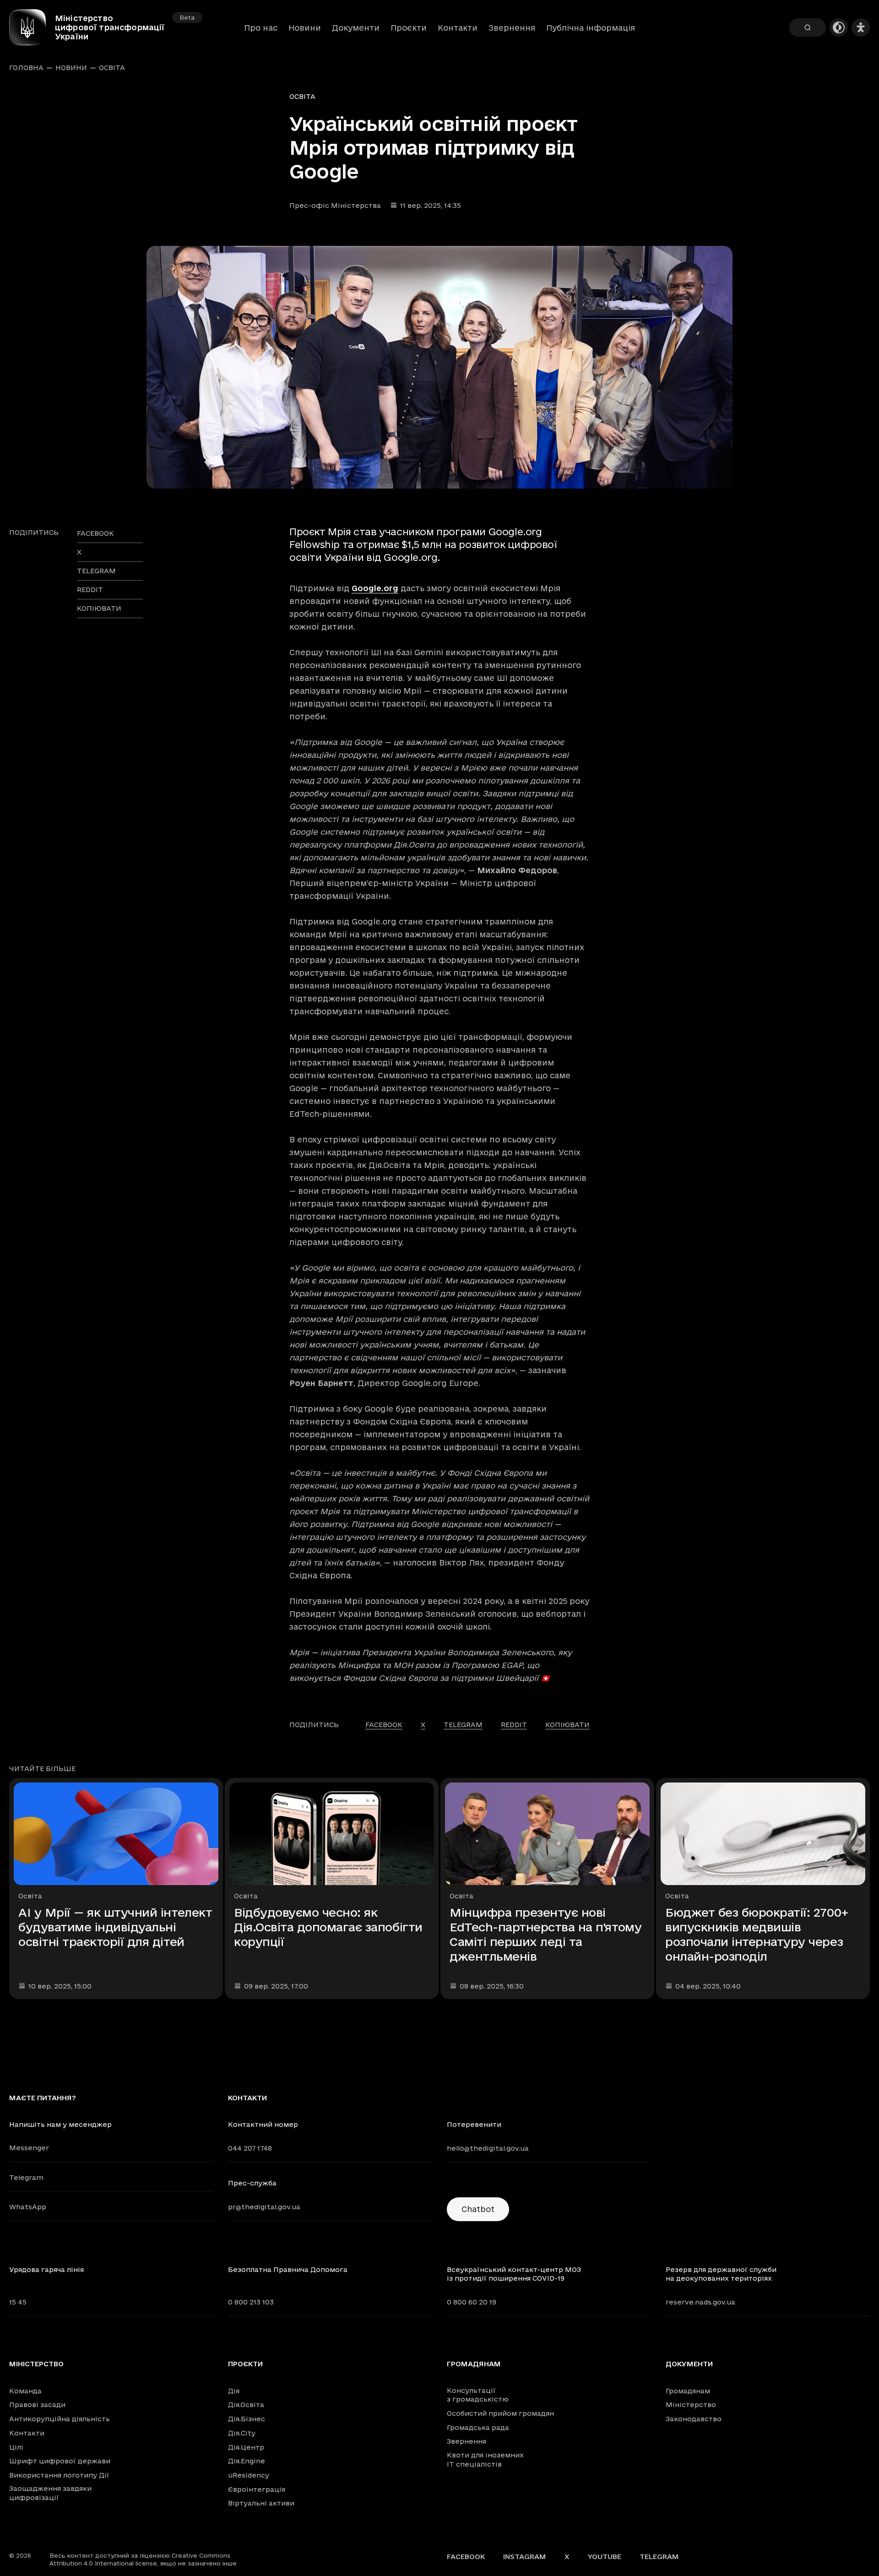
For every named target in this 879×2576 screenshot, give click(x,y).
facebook (95, 533)
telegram (96, 571)
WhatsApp (28, 2207)
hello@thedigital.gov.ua (488, 2148)
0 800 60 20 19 (472, 2302)
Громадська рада (478, 2427)
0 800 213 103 (251, 2302)
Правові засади (37, 2405)
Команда (25, 2391)
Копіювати (99, 608)
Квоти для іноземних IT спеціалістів (485, 2459)
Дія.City (242, 2433)
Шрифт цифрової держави (60, 2461)
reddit (90, 590)
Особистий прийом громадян (500, 2413)
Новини (305, 28)
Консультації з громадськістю (478, 2395)
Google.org (375, 588)
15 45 (18, 2302)
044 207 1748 (250, 2148)
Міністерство (36, 2364)
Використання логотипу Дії (59, 2475)
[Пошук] (808, 27)
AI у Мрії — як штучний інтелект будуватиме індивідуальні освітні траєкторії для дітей (115, 1927)
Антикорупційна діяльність (60, 2419)
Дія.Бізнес (247, 2419)
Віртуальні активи (261, 2503)
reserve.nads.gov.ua (700, 2302)
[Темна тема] (839, 27)
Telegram (26, 2177)
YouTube (605, 2557)
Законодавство (694, 2419)
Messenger (29, 2148)
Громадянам (474, 2364)
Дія (234, 2391)
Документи (356, 28)
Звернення (512, 28)
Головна (26, 68)
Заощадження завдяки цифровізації (50, 2493)
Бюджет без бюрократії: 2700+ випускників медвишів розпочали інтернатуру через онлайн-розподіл (757, 1934)
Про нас (261, 28)
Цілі (16, 2447)
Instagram (525, 2557)
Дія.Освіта (246, 2405)
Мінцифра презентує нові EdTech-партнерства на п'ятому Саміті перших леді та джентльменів (545, 1934)
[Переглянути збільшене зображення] (439, 367)
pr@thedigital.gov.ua (264, 2207)
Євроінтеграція (257, 2489)
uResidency (249, 2475)
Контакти (458, 28)
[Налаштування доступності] (861, 27)
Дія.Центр (246, 2447)
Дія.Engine (247, 2461)
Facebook (466, 2557)
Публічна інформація (591, 28)
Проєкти (409, 28)
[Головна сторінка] (32, 27)
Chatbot (478, 2209)
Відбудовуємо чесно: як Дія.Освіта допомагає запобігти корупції (328, 1927)
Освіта (112, 68)
